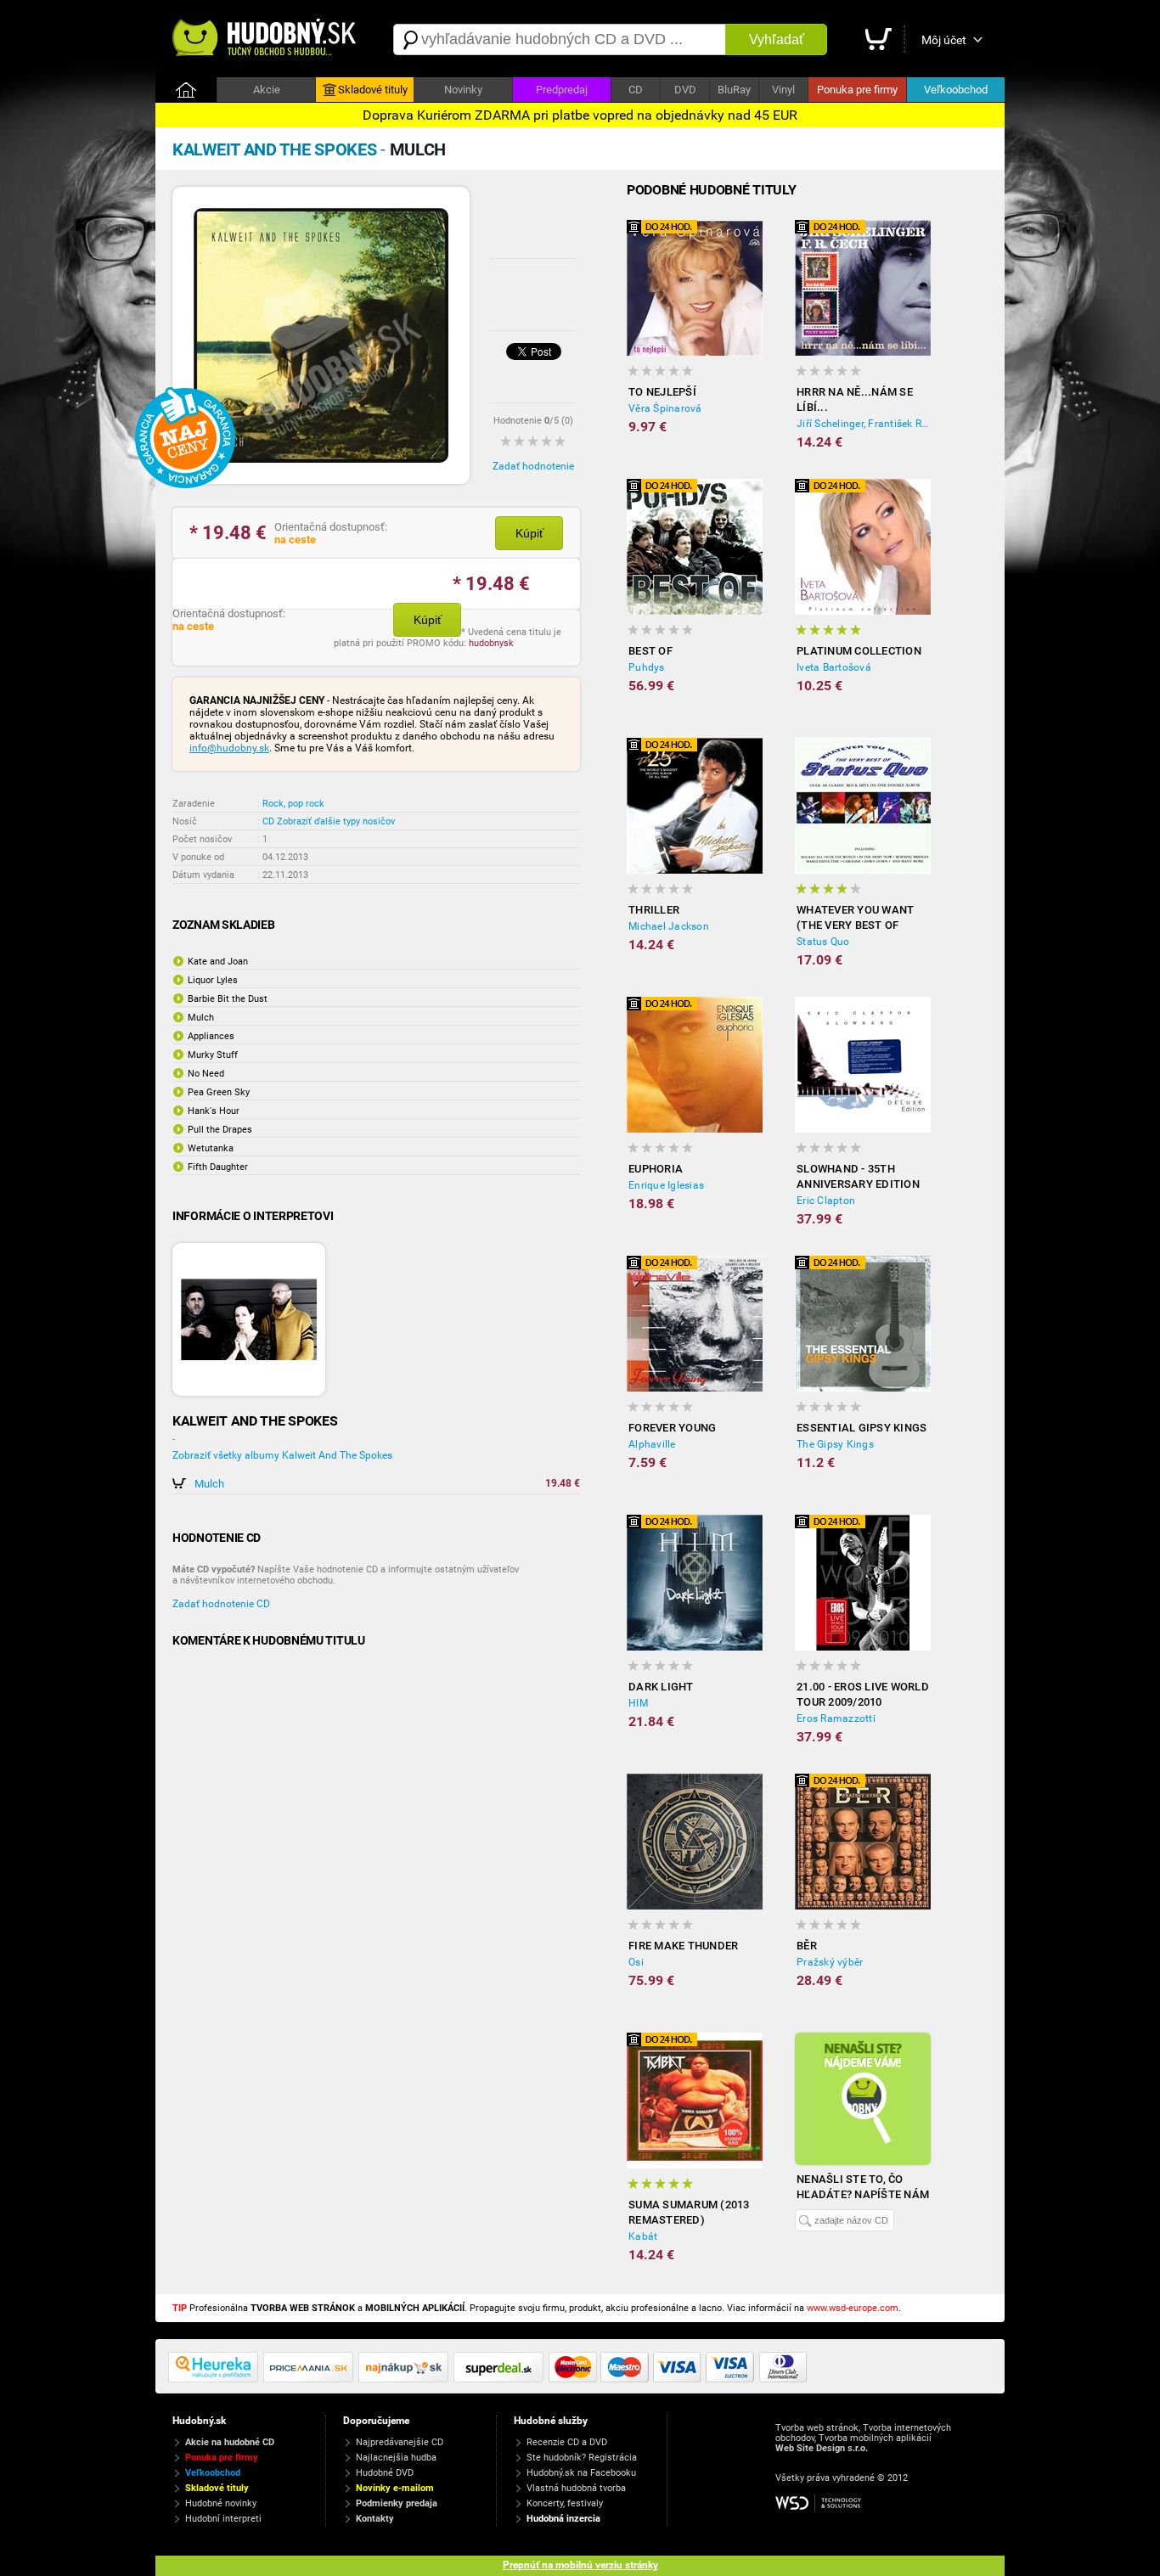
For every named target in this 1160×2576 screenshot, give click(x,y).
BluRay (734, 90)
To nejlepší (662, 392)
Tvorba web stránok (817, 2428)
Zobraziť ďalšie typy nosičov (336, 821)
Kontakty (375, 2519)
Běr (807, 1946)
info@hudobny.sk (229, 748)
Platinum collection (859, 651)
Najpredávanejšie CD (400, 2442)
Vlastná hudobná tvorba (576, 2488)
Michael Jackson (669, 926)
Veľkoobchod (956, 90)
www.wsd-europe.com (853, 2308)
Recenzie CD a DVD (567, 2442)
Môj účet (944, 40)
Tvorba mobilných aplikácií (875, 2438)
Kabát (643, 2236)
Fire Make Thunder (683, 1946)
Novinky (463, 90)
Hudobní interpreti (223, 2519)
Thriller (654, 910)
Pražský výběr (830, 1962)
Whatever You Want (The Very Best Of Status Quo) (855, 918)
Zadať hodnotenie (533, 466)
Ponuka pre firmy (857, 90)
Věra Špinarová (665, 408)
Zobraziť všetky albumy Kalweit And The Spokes (282, 1455)
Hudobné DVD (385, 2473)
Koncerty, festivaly (565, 2503)
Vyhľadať (777, 39)
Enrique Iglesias (666, 1185)
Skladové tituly (373, 90)
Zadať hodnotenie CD (221, 1604)
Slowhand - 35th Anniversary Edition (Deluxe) (858, 1177)
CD (636, 90)
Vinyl (783, 90)
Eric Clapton (826, 1201)
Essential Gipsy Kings (862, 1428)
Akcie (267, 90)
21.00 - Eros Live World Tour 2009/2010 (863, 1694)
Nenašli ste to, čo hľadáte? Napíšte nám (863, 2187)
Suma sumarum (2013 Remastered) (689, 2212)
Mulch (209, 1484)
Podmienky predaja (397, 2503)
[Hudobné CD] (311, 2379)
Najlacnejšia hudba (396, 2458)
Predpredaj (562, 90)
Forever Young (672, 1428)
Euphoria (656, 1169)
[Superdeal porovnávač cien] (501, 2379)
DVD (685, 90)
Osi (636, 1962)
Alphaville (652, 1444)
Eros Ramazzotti (836, 1718)
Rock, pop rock (293, 804)
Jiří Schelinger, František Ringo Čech (864, 424)
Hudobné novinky (221, 2503)
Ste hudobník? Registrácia (582, 2458)
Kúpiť (529, 533)
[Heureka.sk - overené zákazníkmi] (216, 2379)
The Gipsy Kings (835, 1444)
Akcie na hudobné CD (230, 2442)
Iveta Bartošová (834, 667)
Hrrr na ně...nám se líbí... (855, 399)
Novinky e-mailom (395, 2488)
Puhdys (647, 667)
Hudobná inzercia (563, 2519)
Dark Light (661, 1687)
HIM (638, 1703)
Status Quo (823, 942)
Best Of (650, 651)
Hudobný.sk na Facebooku (581, 2473)
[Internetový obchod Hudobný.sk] (266, 39)
